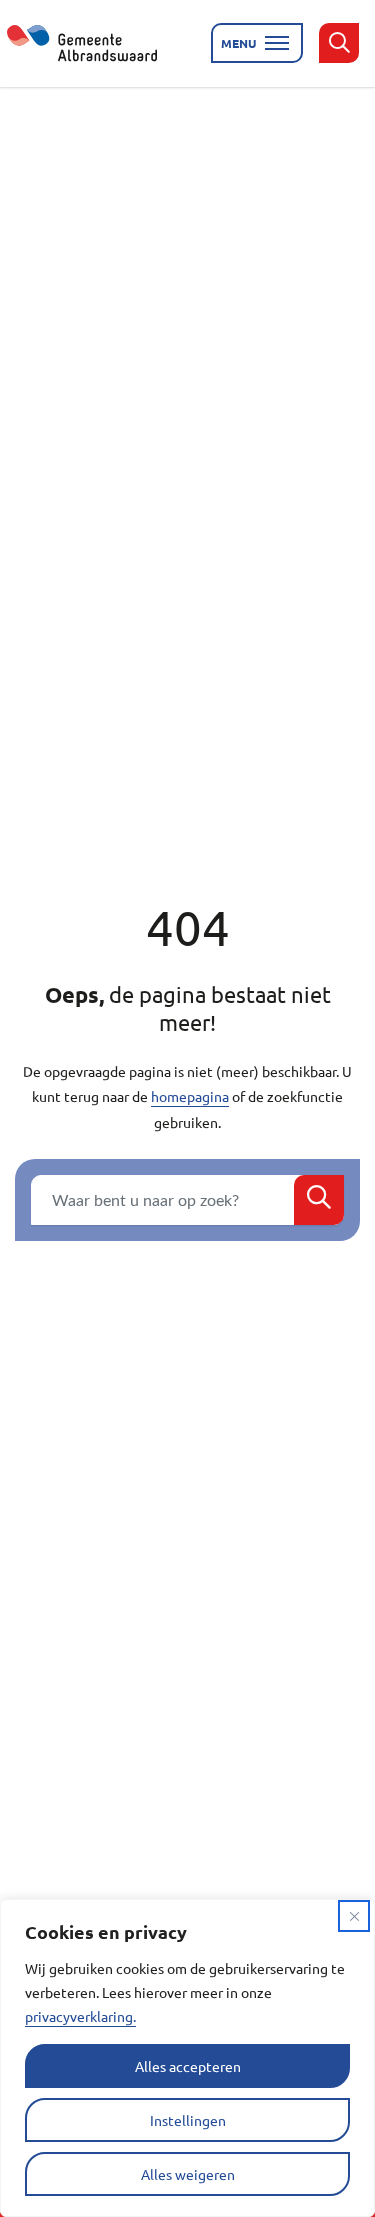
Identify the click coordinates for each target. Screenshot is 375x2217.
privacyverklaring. (80, 2016)
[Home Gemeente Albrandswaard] (94, 43)
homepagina (190, 1096)
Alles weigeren (188, 2174)
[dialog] (187, 2058)
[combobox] (187, 1200)
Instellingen (188, 2120)
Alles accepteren (188, 2066)
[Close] (354, 1916)
